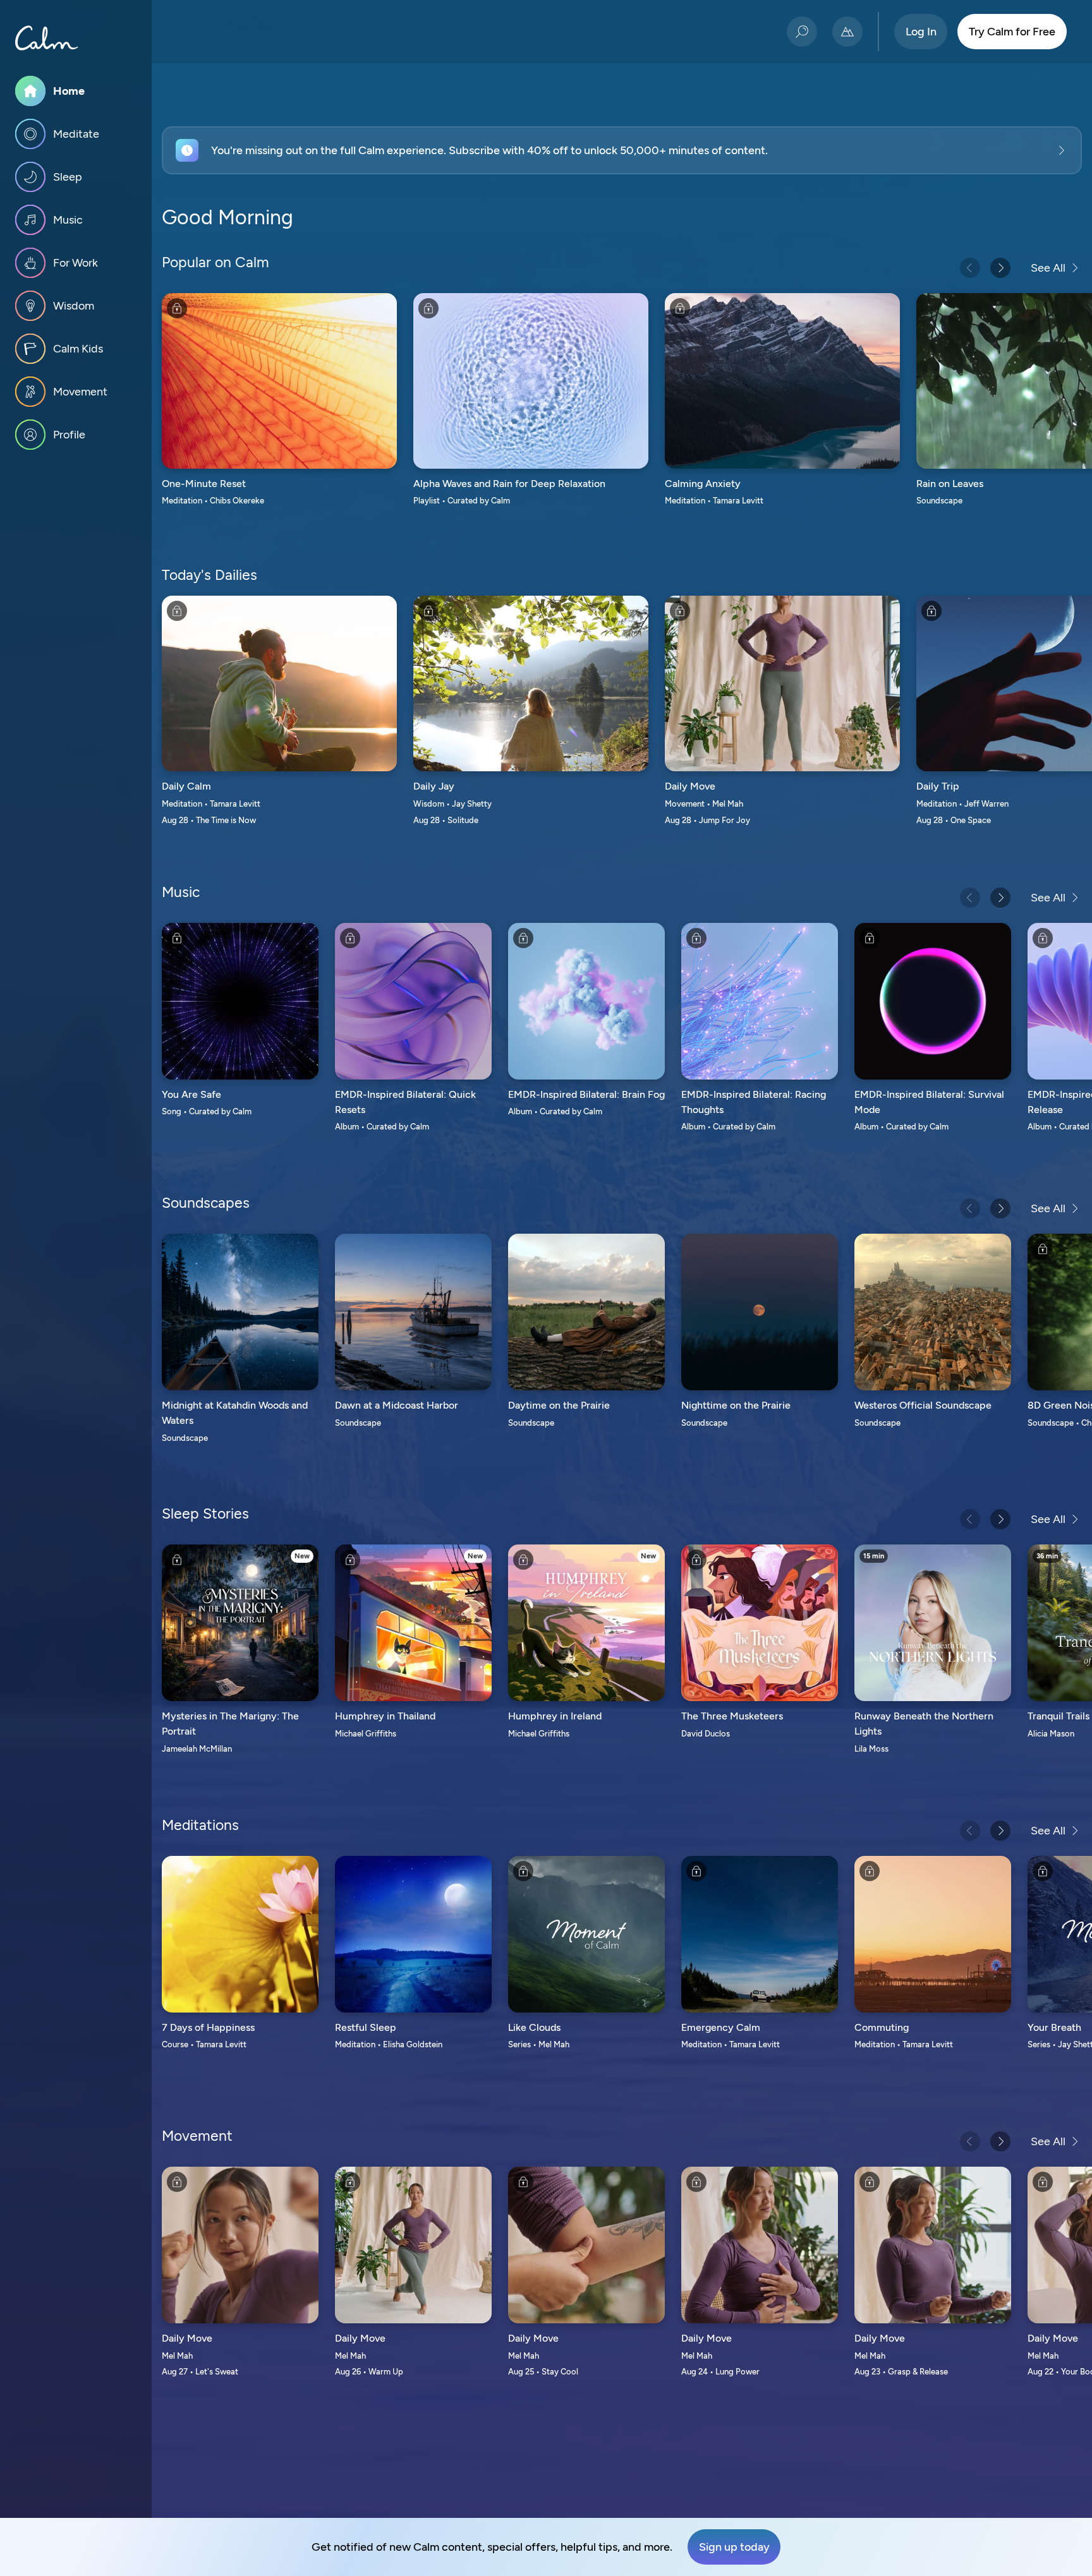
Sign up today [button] (734, 2547)
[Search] (802, 32)
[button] (622, 150)
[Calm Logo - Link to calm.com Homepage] (47, 38)
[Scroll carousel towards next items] (1000, 268)
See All (1048, 268)
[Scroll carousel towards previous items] (970, 268)
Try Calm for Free (1012, 32)
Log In (921, 32)
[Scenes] (847, 32)
